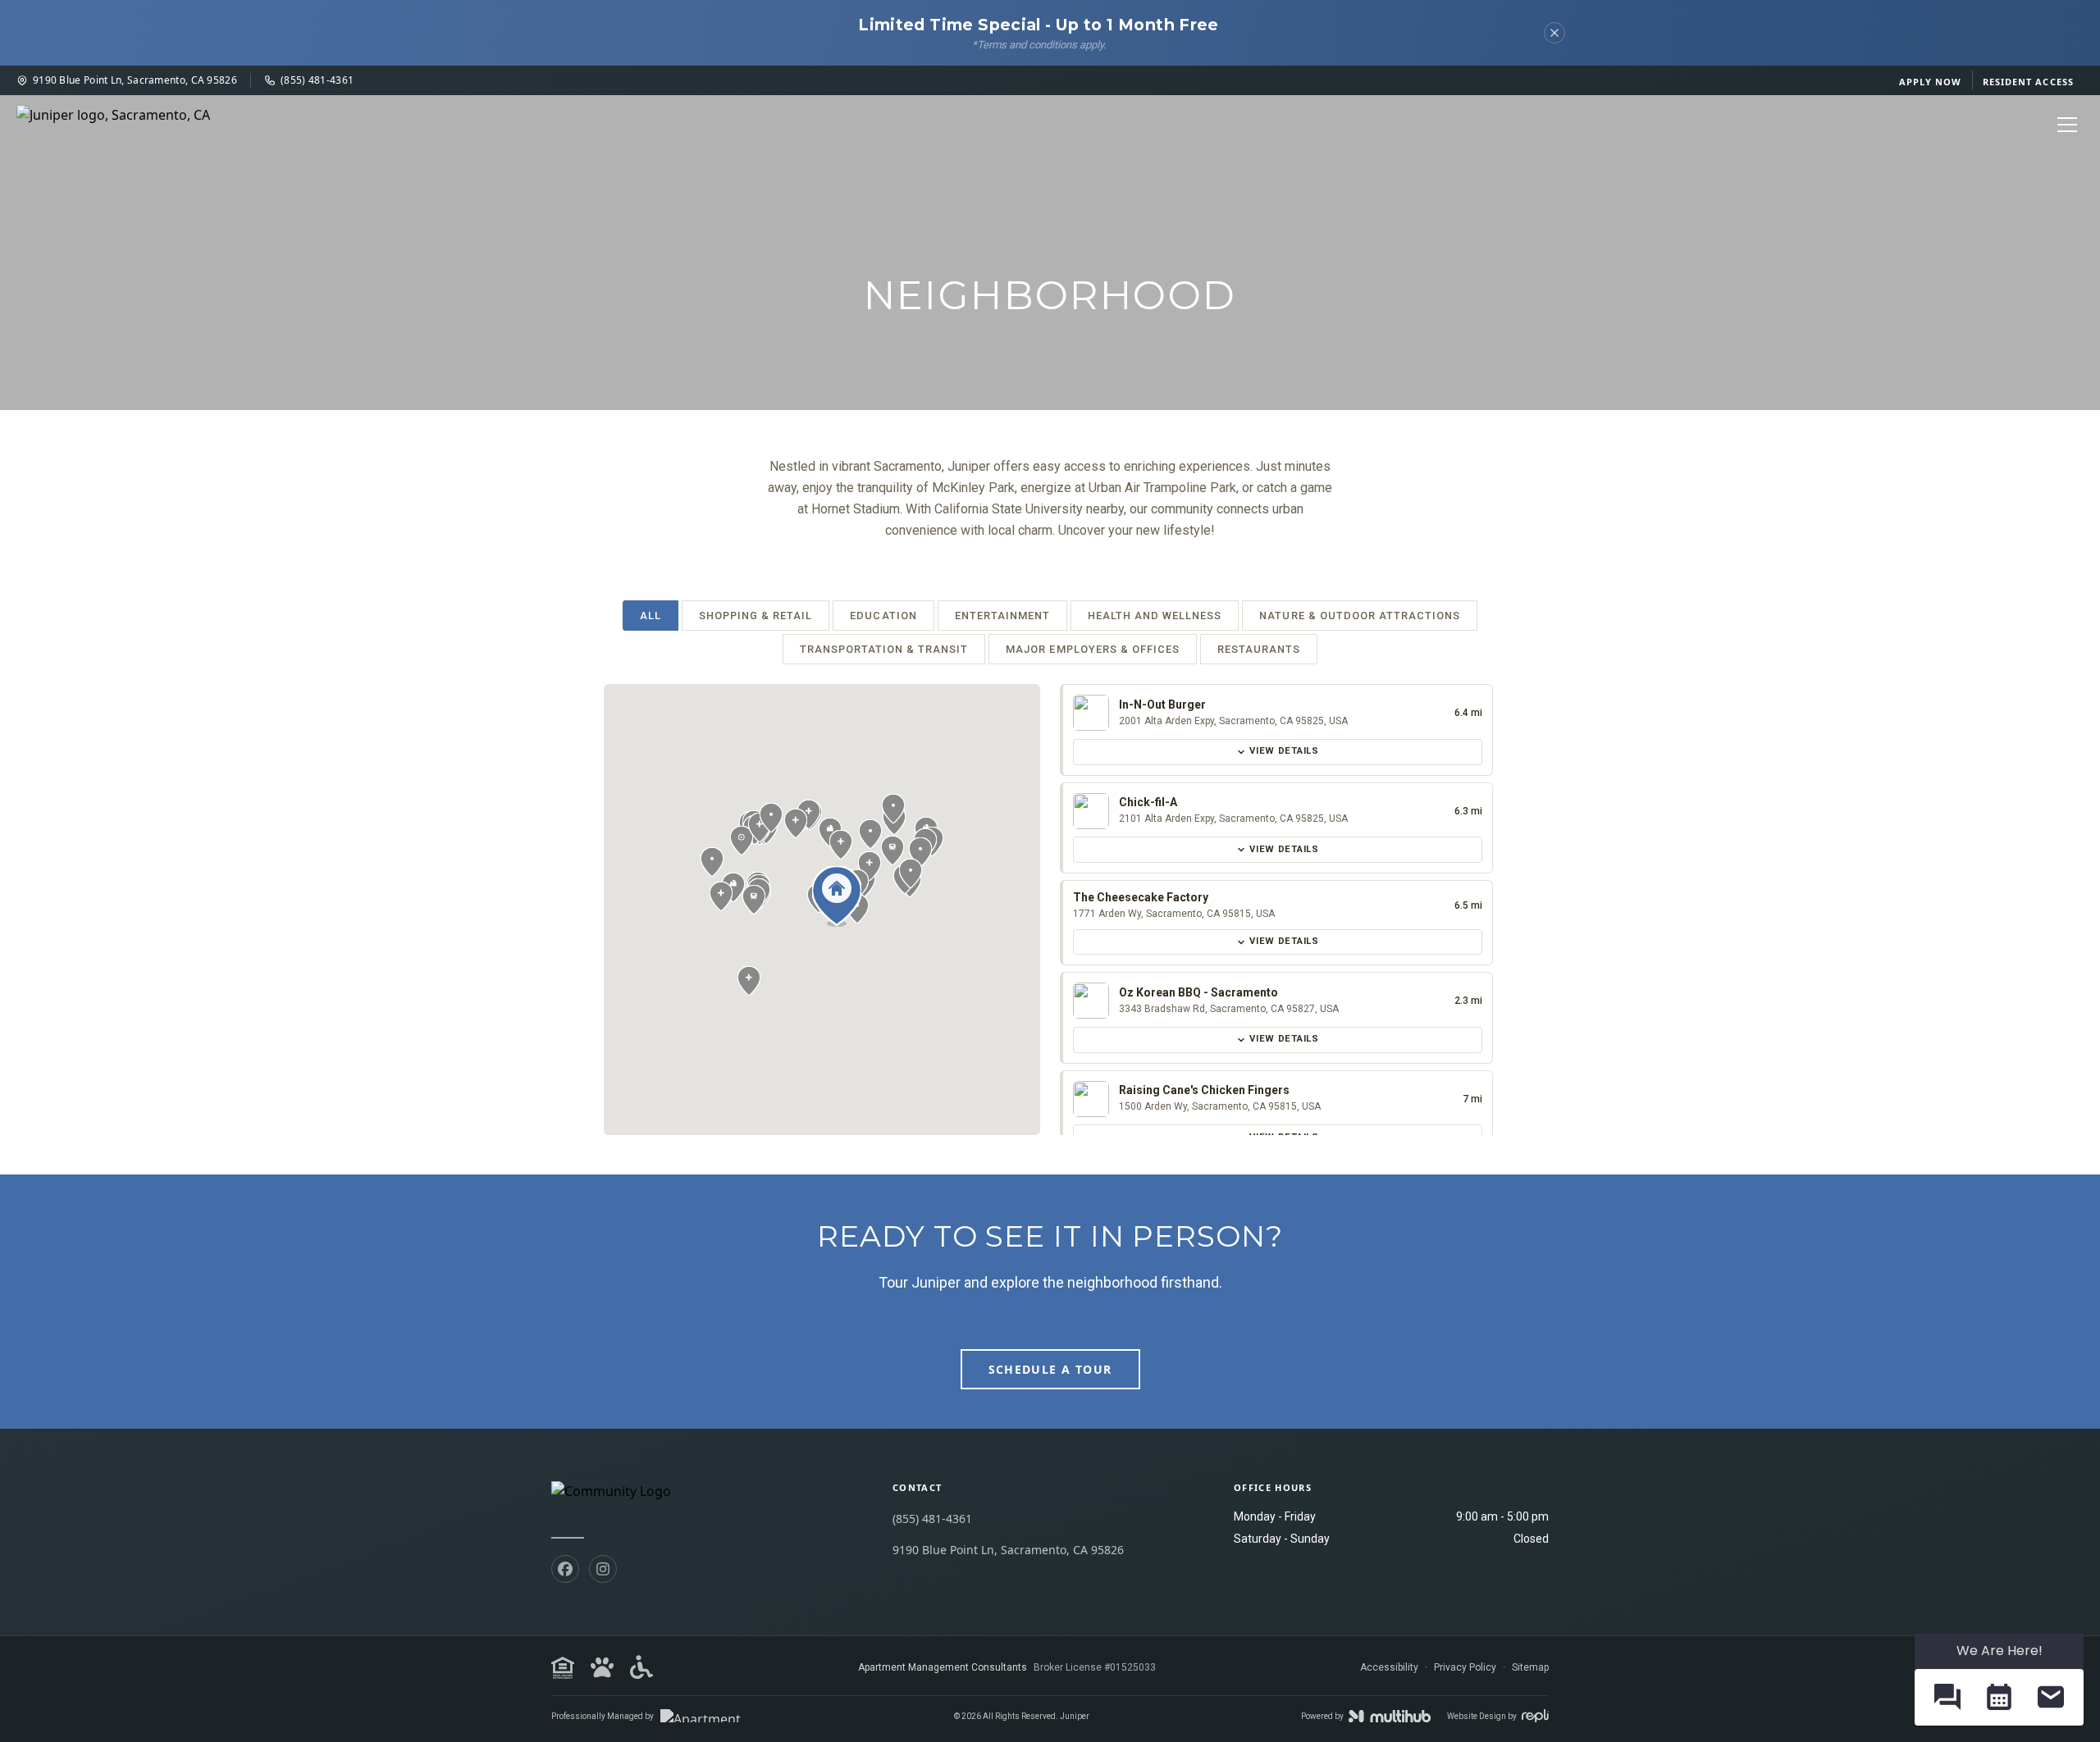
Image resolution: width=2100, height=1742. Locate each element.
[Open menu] (2067, 125)
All (651, 616)
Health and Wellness (1155, 616)
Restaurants (1259, 649)
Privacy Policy (1465, 1667)
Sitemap (1530, 1667)
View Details (1284, 751)
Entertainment (1002, 616)
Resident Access (2029, 82)
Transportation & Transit (884, 649)
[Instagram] (603, 1569)
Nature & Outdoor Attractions (1360, 616)
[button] (733, 887)
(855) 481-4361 (317, 80)
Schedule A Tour (1050, 1369)
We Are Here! (2000, 1651)
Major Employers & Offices (1093, 649)
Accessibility (1389, 1667)
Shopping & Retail (756, 616)
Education (883, 616)
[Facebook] (565, 1569)
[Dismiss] (1554, 33)
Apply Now (1931, 82)
